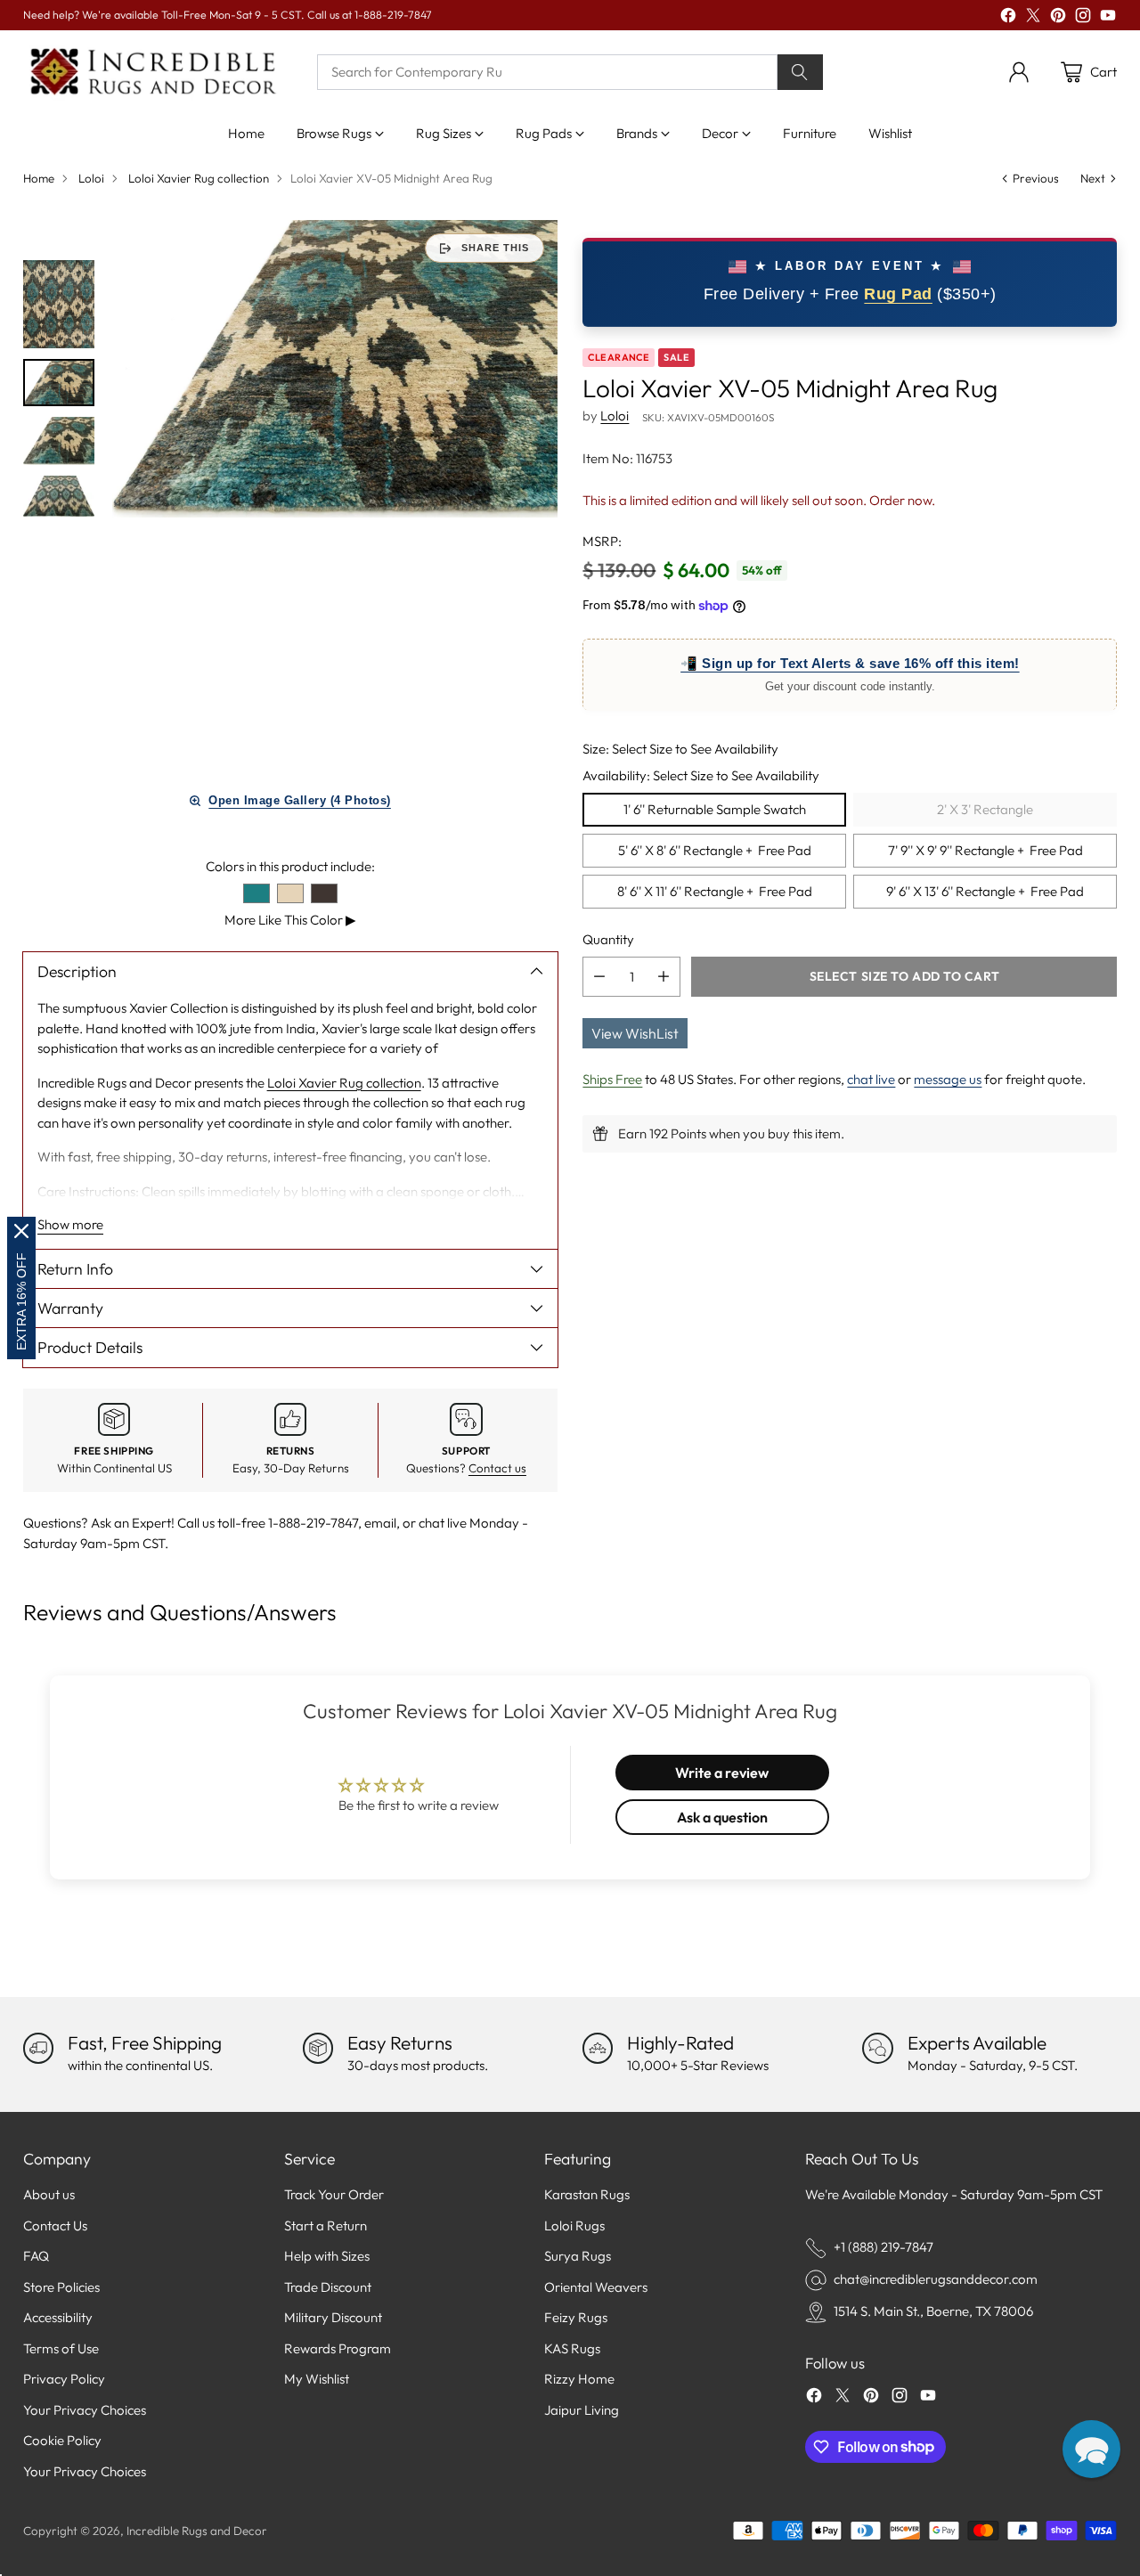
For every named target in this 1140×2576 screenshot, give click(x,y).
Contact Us (55, 2225)
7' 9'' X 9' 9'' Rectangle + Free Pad (985, 850)
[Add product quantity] (664, 977)
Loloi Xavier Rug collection (199, 178)
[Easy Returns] (318, 2048)
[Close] (21, 1231)
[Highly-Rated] (598, 2048)
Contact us (497, 1468)
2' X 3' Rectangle (985, 809)
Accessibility (58, 2317)
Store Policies (61, 2287)
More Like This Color (290, 920)
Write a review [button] (722, 1773)
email (380, 1523)
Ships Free (612, 1079)
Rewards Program (338, 2348)
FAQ (36, 2256)
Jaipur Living (582, 2410)
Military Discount (333, 2317)
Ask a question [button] (722, 1817)
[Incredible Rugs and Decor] (152, 73)
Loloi (91, 178)
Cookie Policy (62, 2440)
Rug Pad (898, 294)
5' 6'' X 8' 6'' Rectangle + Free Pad (715, 850)
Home (39, 178)
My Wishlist (317, 2379)
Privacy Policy (64, 2379)
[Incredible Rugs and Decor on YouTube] (1108, 18)
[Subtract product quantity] (599, 977)
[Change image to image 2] (59, 383)
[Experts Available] (877, 2048)
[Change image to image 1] (59, 304)
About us (49, 2194)
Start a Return (326, 2225)
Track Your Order (334, 2194)
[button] (1091, 2449)
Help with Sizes (327, 2256)
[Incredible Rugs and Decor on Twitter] (1033, 18)
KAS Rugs (572, 2348)
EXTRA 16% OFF (21, 1301)
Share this (495, 248)
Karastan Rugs (587, 2194)
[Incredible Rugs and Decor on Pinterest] (1058, 18)
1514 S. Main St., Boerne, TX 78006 (933, 2311)
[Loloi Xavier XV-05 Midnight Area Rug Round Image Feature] (335, 369)
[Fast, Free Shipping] (38, 2048)
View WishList (635, 1033)
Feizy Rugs (576, 2317)
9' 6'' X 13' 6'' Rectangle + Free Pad (985, 891)
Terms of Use (61, 2348)
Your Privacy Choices (85, 2410)
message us (948, 1079)
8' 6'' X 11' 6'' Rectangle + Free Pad (715, 891)
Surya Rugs (578, 2256)
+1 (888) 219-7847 (883, 2247)
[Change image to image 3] (59, 441)
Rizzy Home (579, 2379)
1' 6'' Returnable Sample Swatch (715, 809)
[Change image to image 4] (59, 496)
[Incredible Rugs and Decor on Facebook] (1008, 18)
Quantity (608, 938)
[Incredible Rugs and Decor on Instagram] (1083, 18)
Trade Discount (328, 2287)
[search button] (801, 72)
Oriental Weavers (596, 2287)
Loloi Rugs (574, 2225)
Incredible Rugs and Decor (197, 2531)
